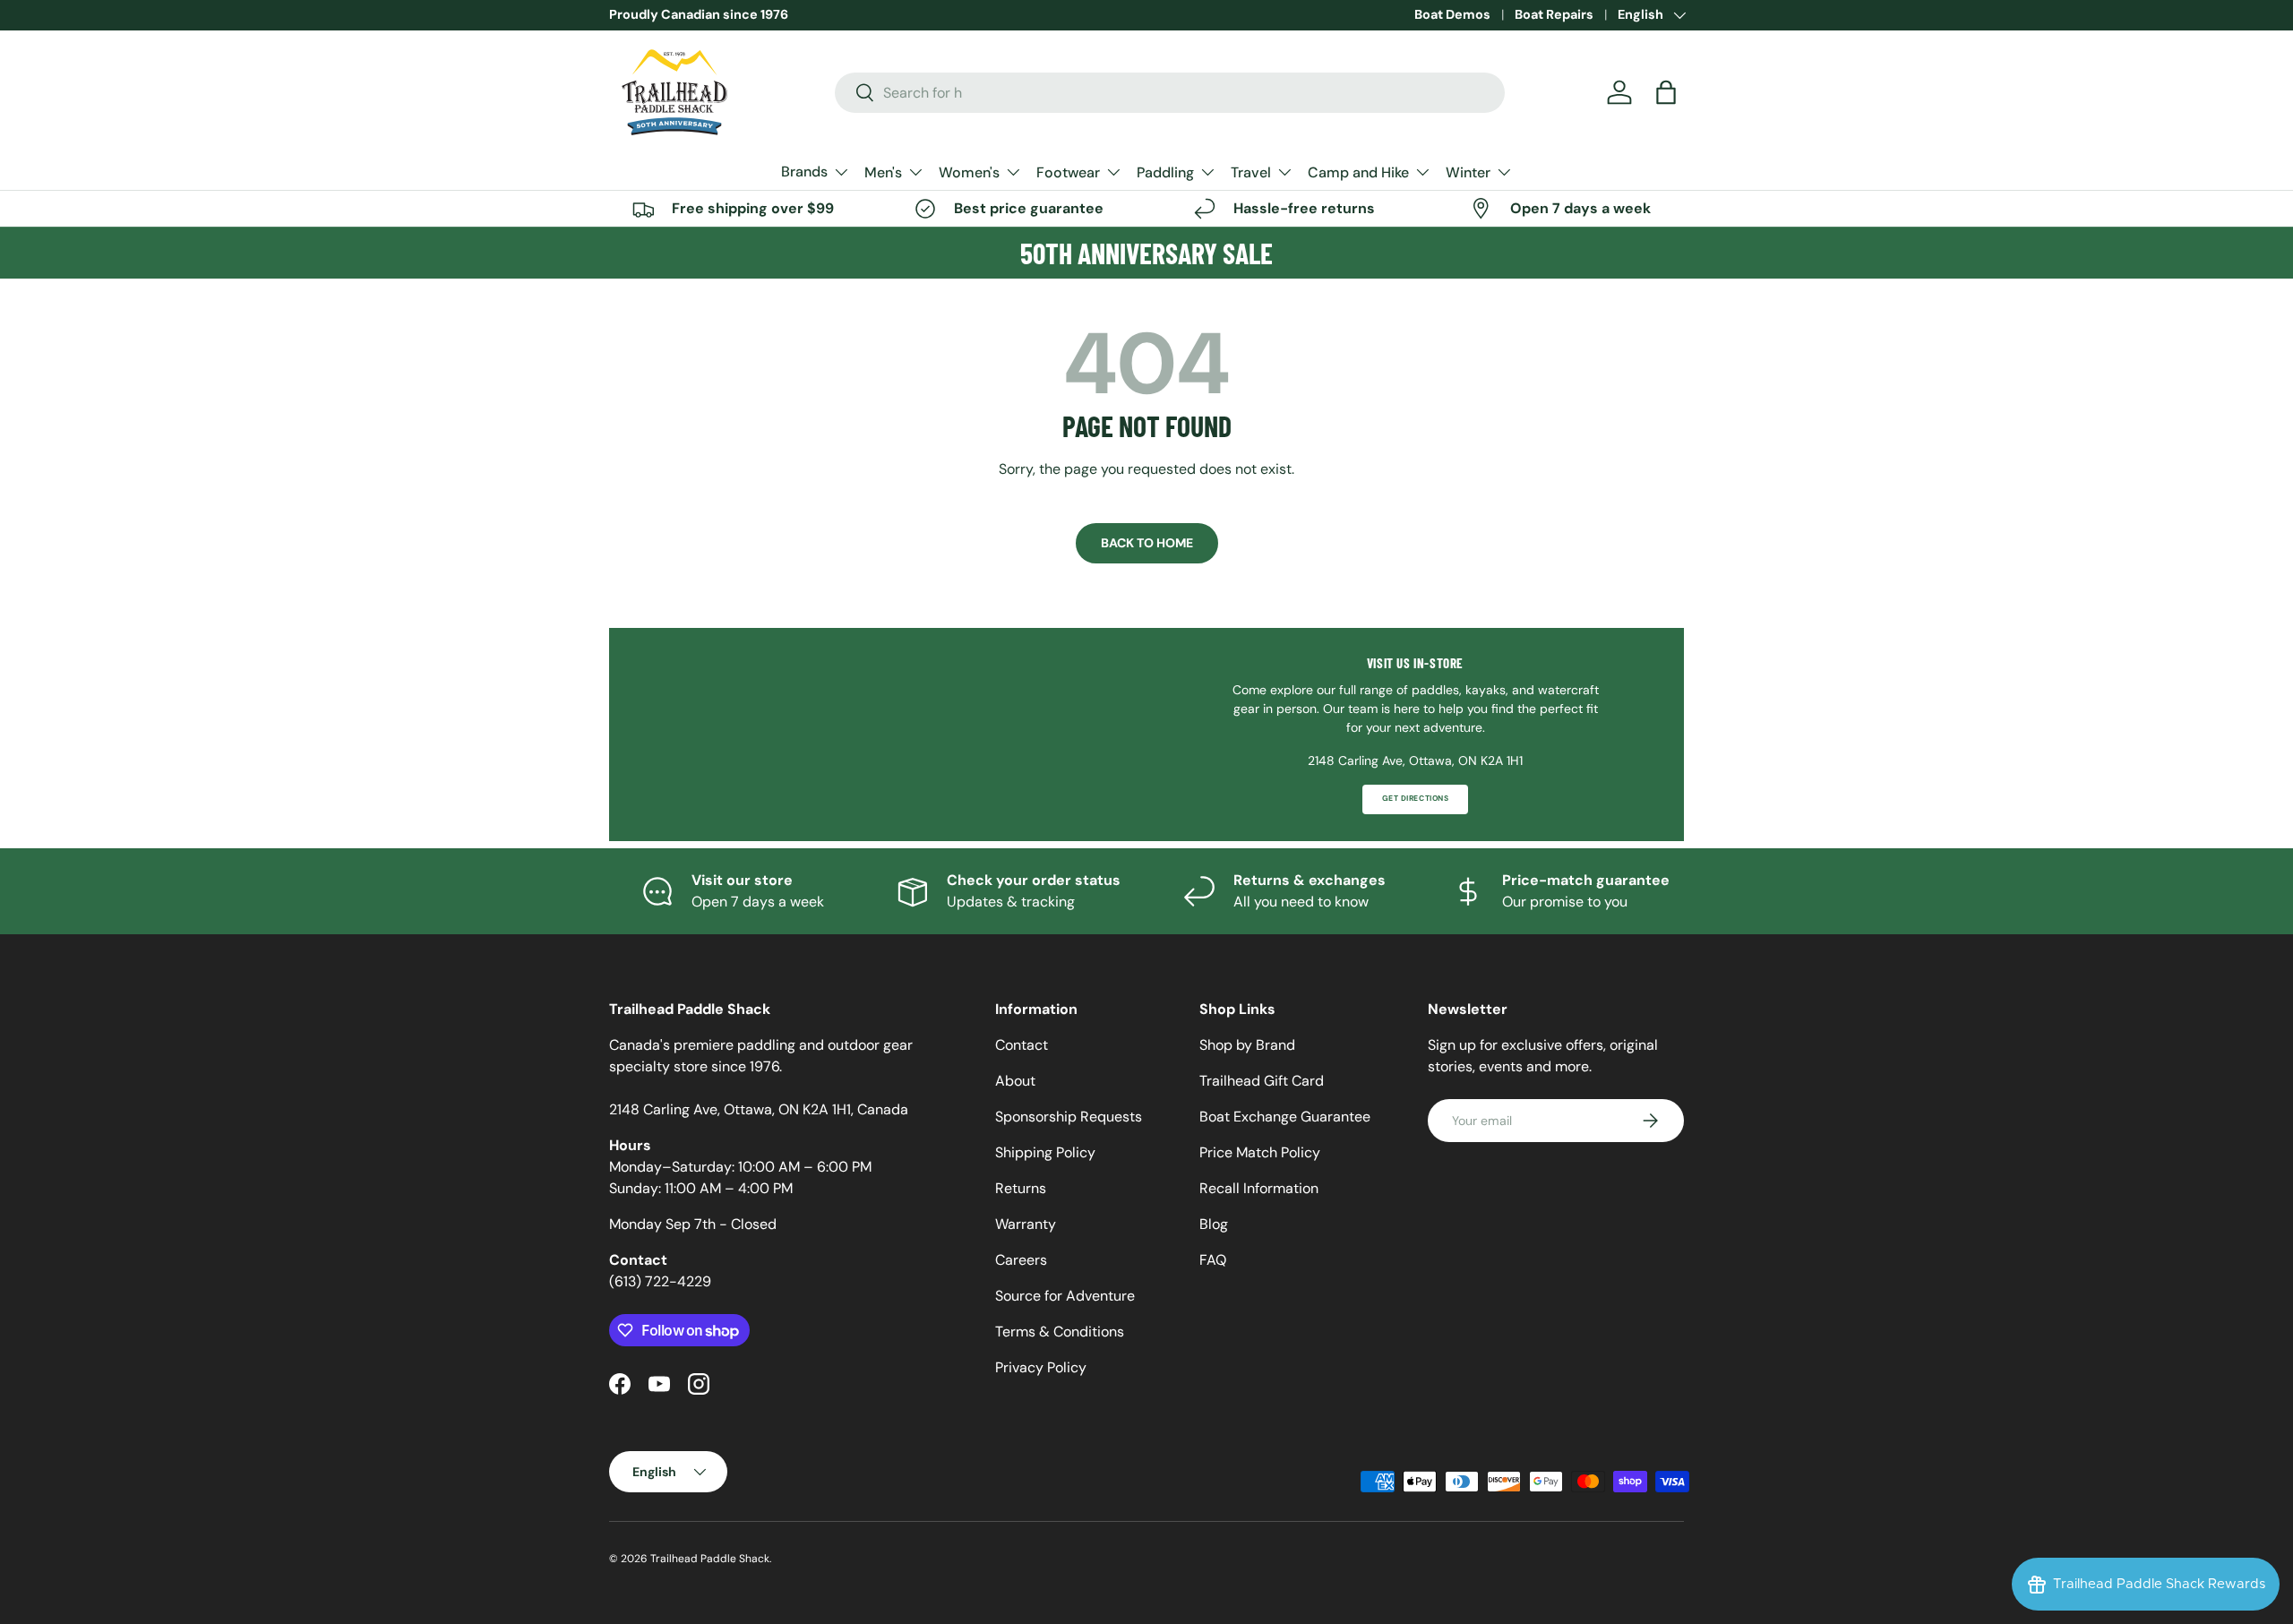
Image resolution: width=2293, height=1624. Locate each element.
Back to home (1147, 543)
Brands (804, 172)
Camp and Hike (1358, 172)
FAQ (1213, 1260)
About (1015, 1081)
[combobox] (1170, 93)
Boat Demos (1452, 14)
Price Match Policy (1260, 1152)
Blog (1214, 1224)
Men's (883, 172)
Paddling (1165, 172)
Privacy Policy (1041, 1367)
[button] (1666, 92)
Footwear (1068, 172)
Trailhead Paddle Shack (710, 1559)
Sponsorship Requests (1069, 1117)
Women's (969, 172)
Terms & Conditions (1060, 1332)
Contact (1022, 1045)
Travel (1251, 172)
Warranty (1026, 1224)
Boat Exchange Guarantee (1285, 1117)
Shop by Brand (1247, 1045)
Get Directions (1415, 799)
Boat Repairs (1554, 14)
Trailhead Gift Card (1262, 1081)
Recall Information (1259, 1188)
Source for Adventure (1065, 1296)
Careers (1021, 1260)
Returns (1021, 1188)
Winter (1468, 172)
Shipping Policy (1045, 1152)
